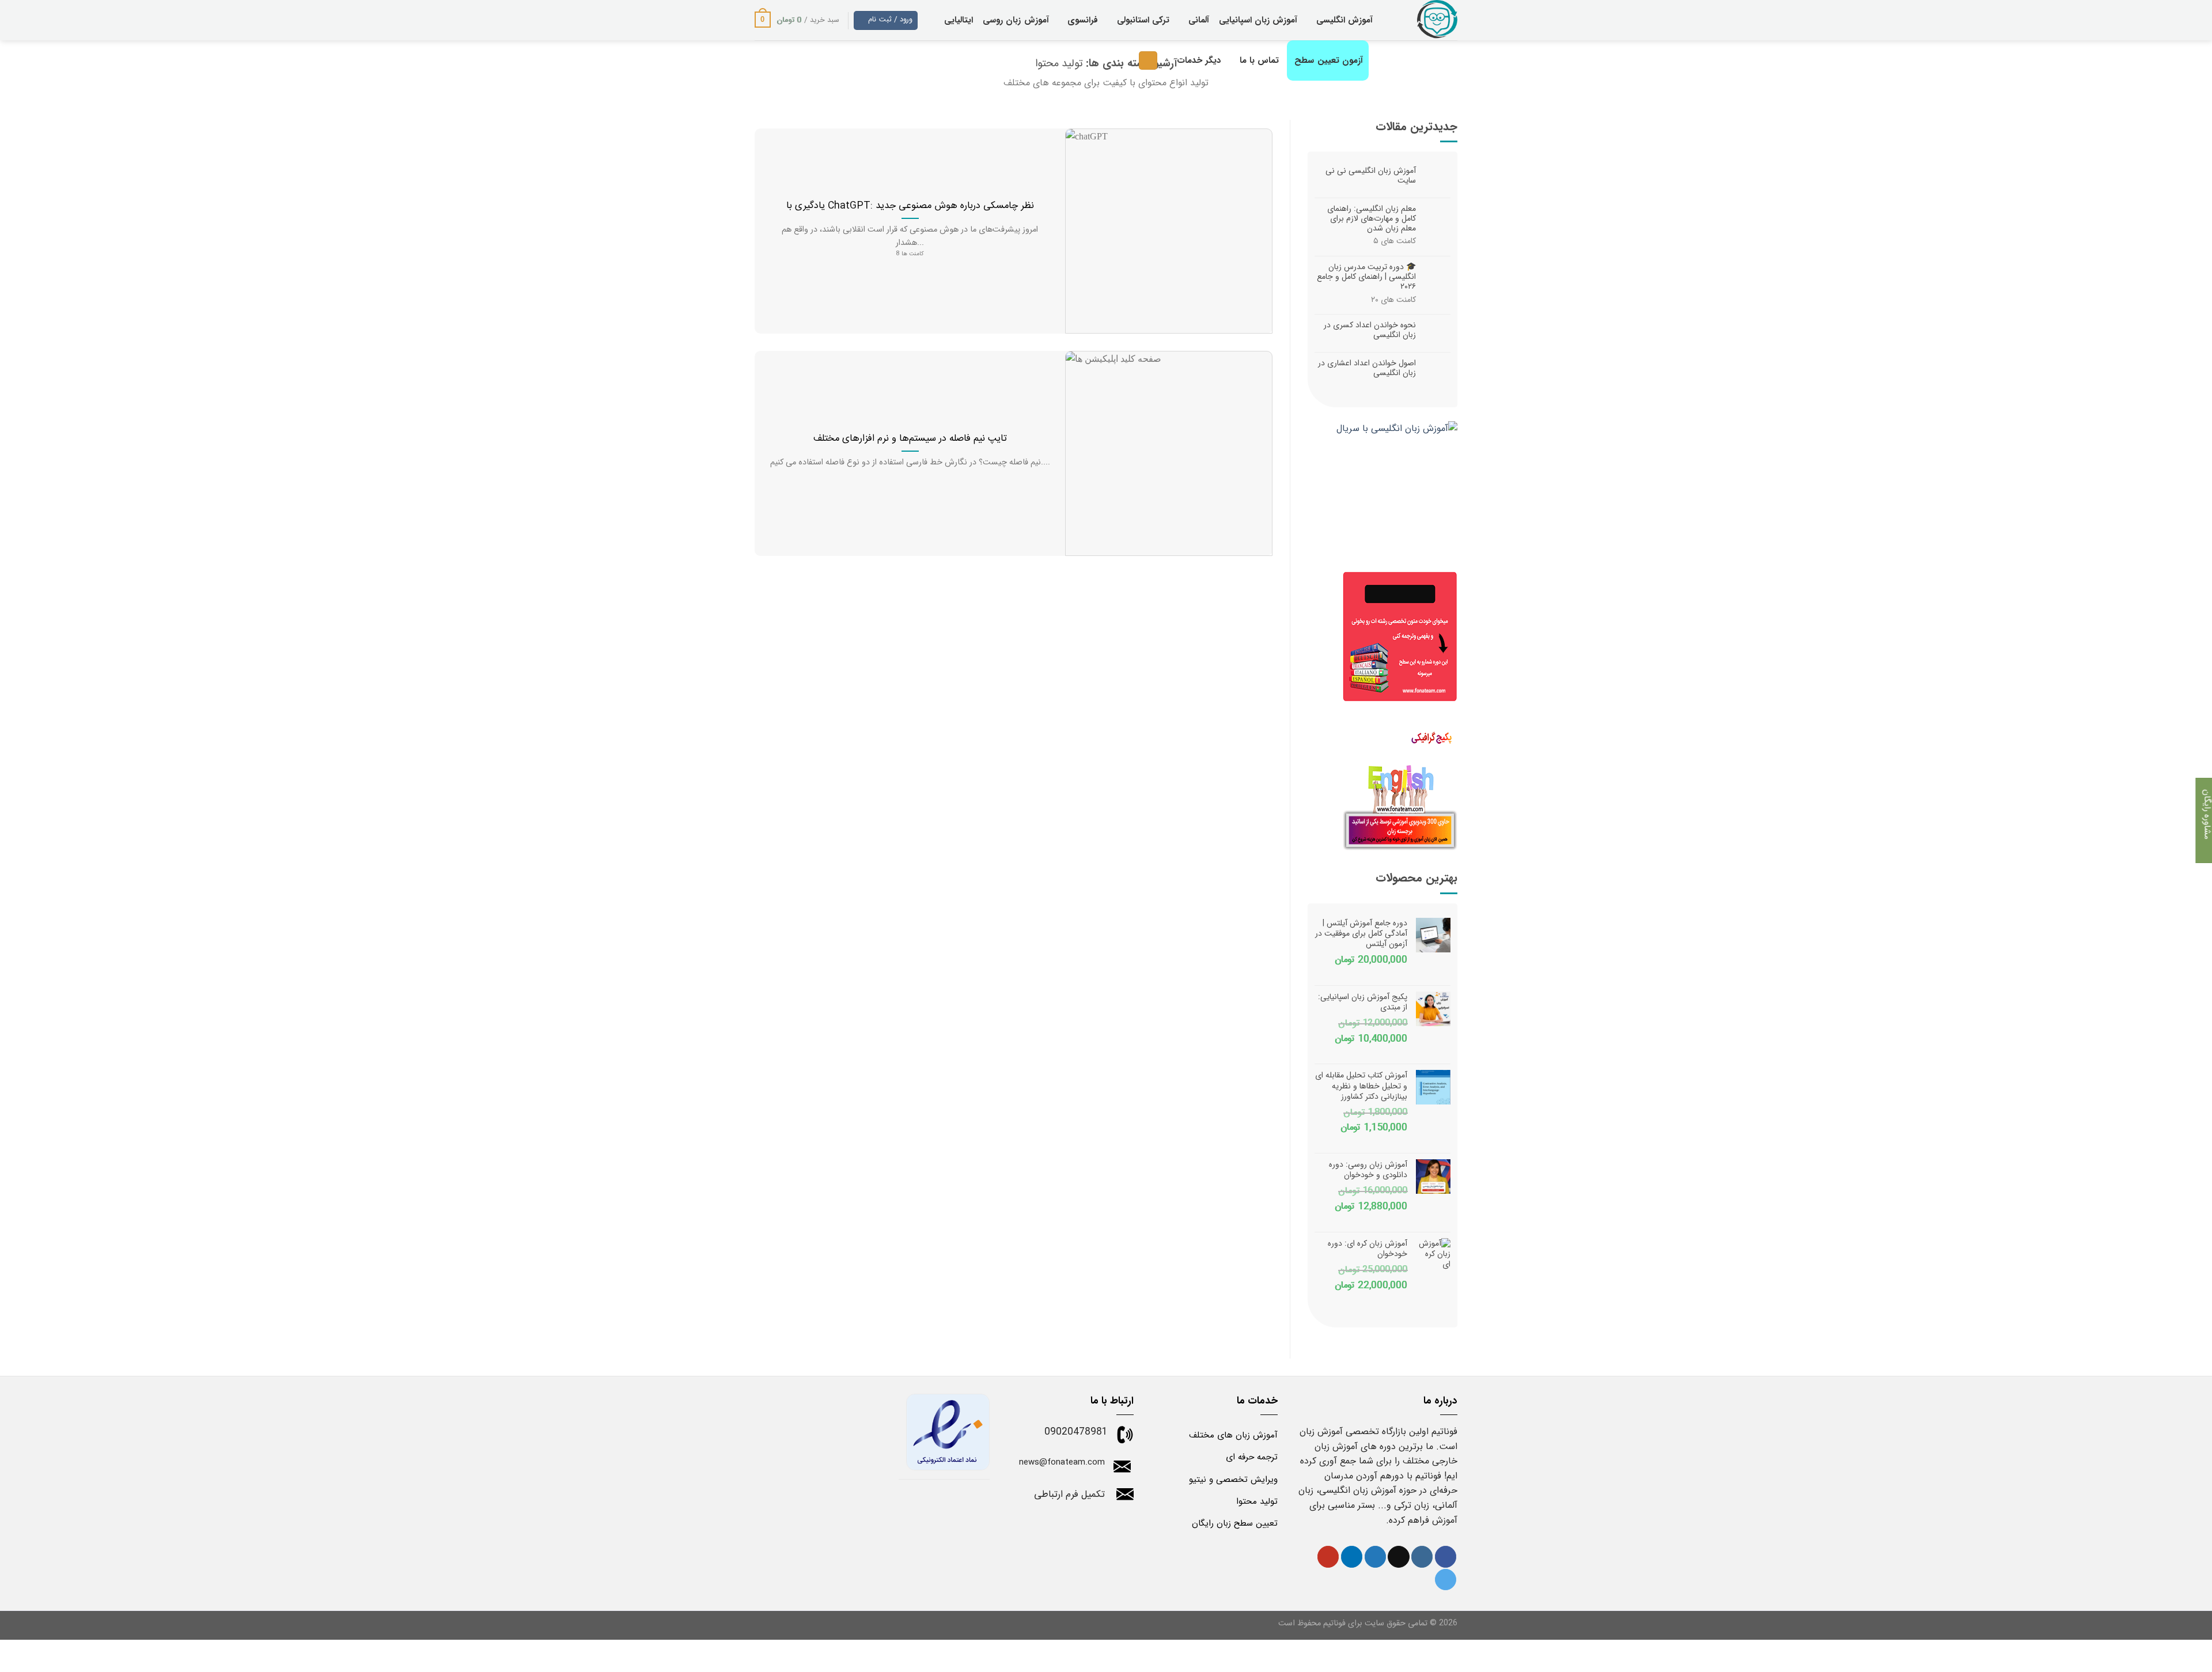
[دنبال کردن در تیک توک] (1398, 1557)
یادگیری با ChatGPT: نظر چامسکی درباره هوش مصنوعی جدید (910, 206)
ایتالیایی (959, 20)
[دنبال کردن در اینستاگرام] (1422, 1557)
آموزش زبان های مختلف (1233, 1435)
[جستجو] (1148, 61)
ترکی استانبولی (1143, 20)
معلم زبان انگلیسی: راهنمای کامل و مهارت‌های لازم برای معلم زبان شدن (1372, 218)
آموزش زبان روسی (1016, 20)
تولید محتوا (1257, 1501)
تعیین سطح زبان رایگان (1235, 1523)
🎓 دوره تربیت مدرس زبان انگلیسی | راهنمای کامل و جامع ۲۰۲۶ (1366, 277)
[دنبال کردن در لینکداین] (1352, 1557)
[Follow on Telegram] (1446, 1580)
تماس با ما (1259, 60)
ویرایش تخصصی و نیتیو (1233, 1480)
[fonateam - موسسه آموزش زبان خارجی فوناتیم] (1424, 20)
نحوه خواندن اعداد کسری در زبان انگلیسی (1370, 330)
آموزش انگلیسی (1344, 20)
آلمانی (1199, 20)
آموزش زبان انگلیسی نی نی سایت (1371, 176)
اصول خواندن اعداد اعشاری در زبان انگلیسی (1367, 368)
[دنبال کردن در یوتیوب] (1328, 1557)
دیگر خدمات (1199, 60)
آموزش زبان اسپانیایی (1258, 20)
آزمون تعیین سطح (1329, 60)
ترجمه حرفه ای (1252, 1457)
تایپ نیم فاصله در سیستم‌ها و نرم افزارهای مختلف (910, 439)
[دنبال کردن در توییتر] (1375, 1557)
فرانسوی (1083, 20)
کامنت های (1395, 241)
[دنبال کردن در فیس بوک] (1446, 1557)
